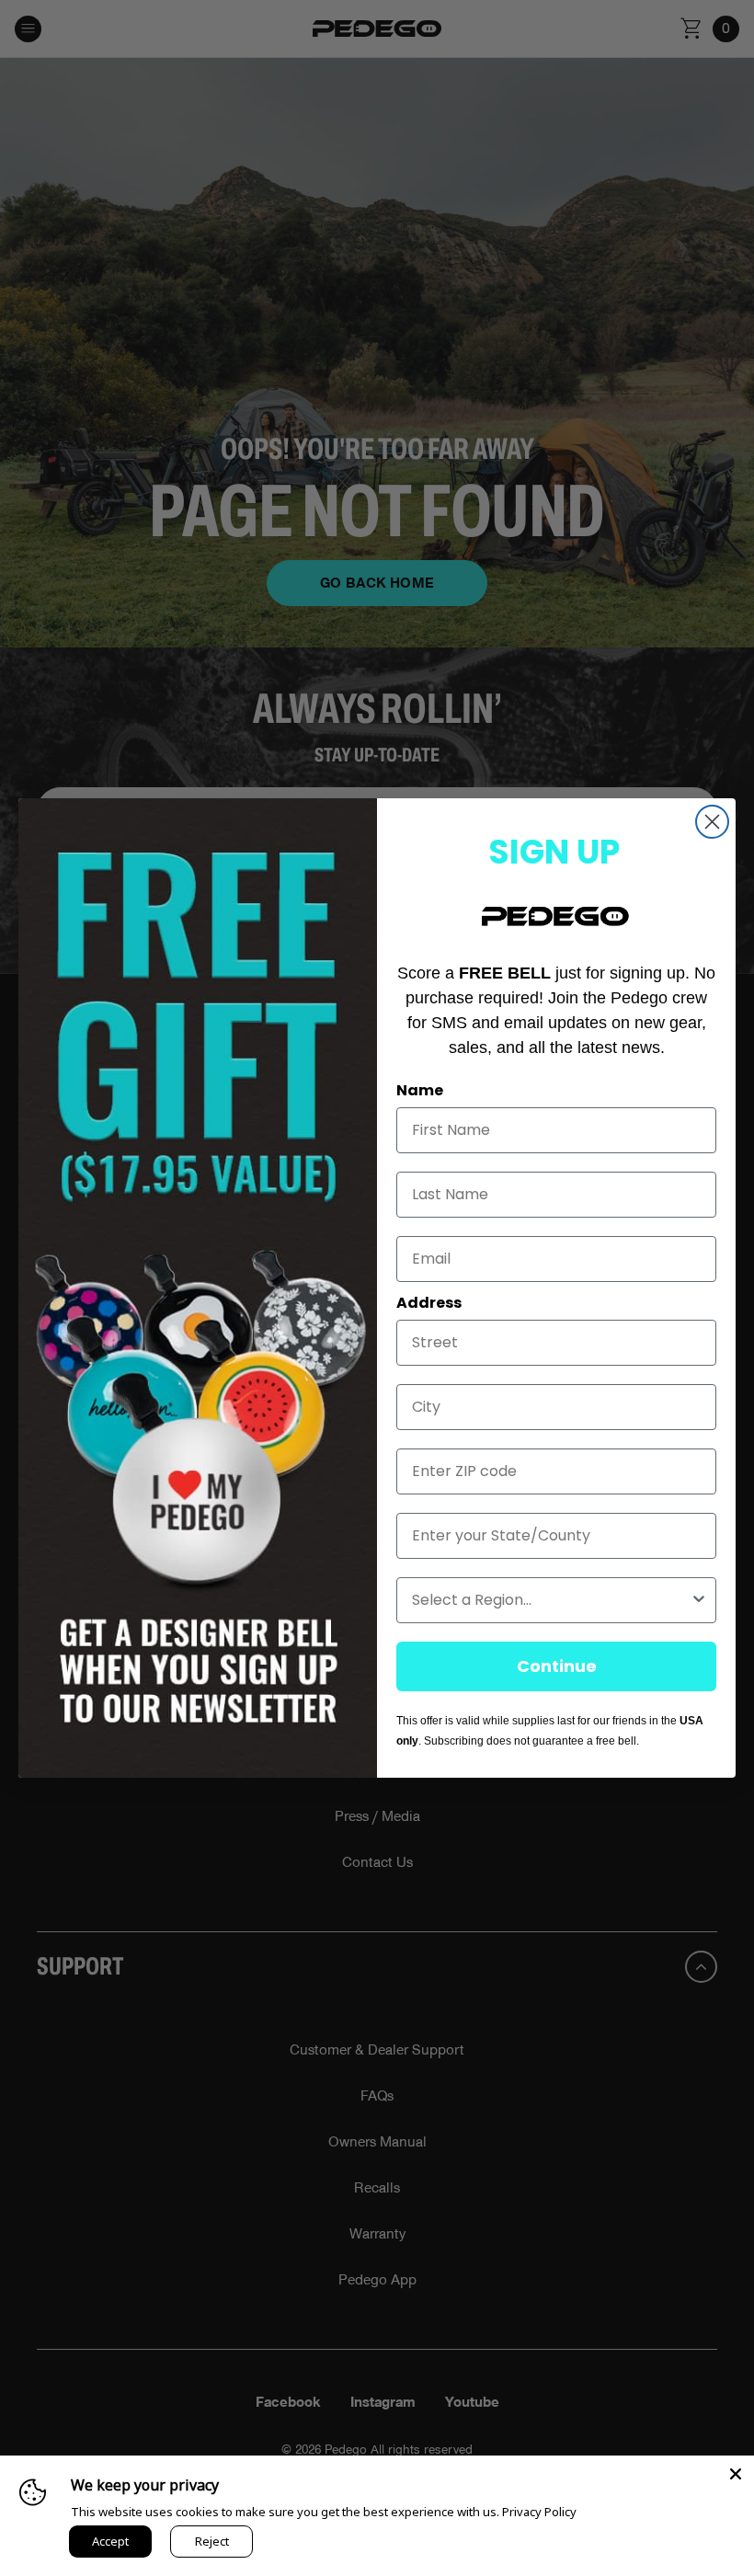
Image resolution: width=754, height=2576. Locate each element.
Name (420, 1090)
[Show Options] (699, 1600)
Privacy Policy (539, 2512)
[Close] (736, 2474)
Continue (557, 1666)
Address (429, 1303)
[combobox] (551, 1600)
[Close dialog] (712, 822)
